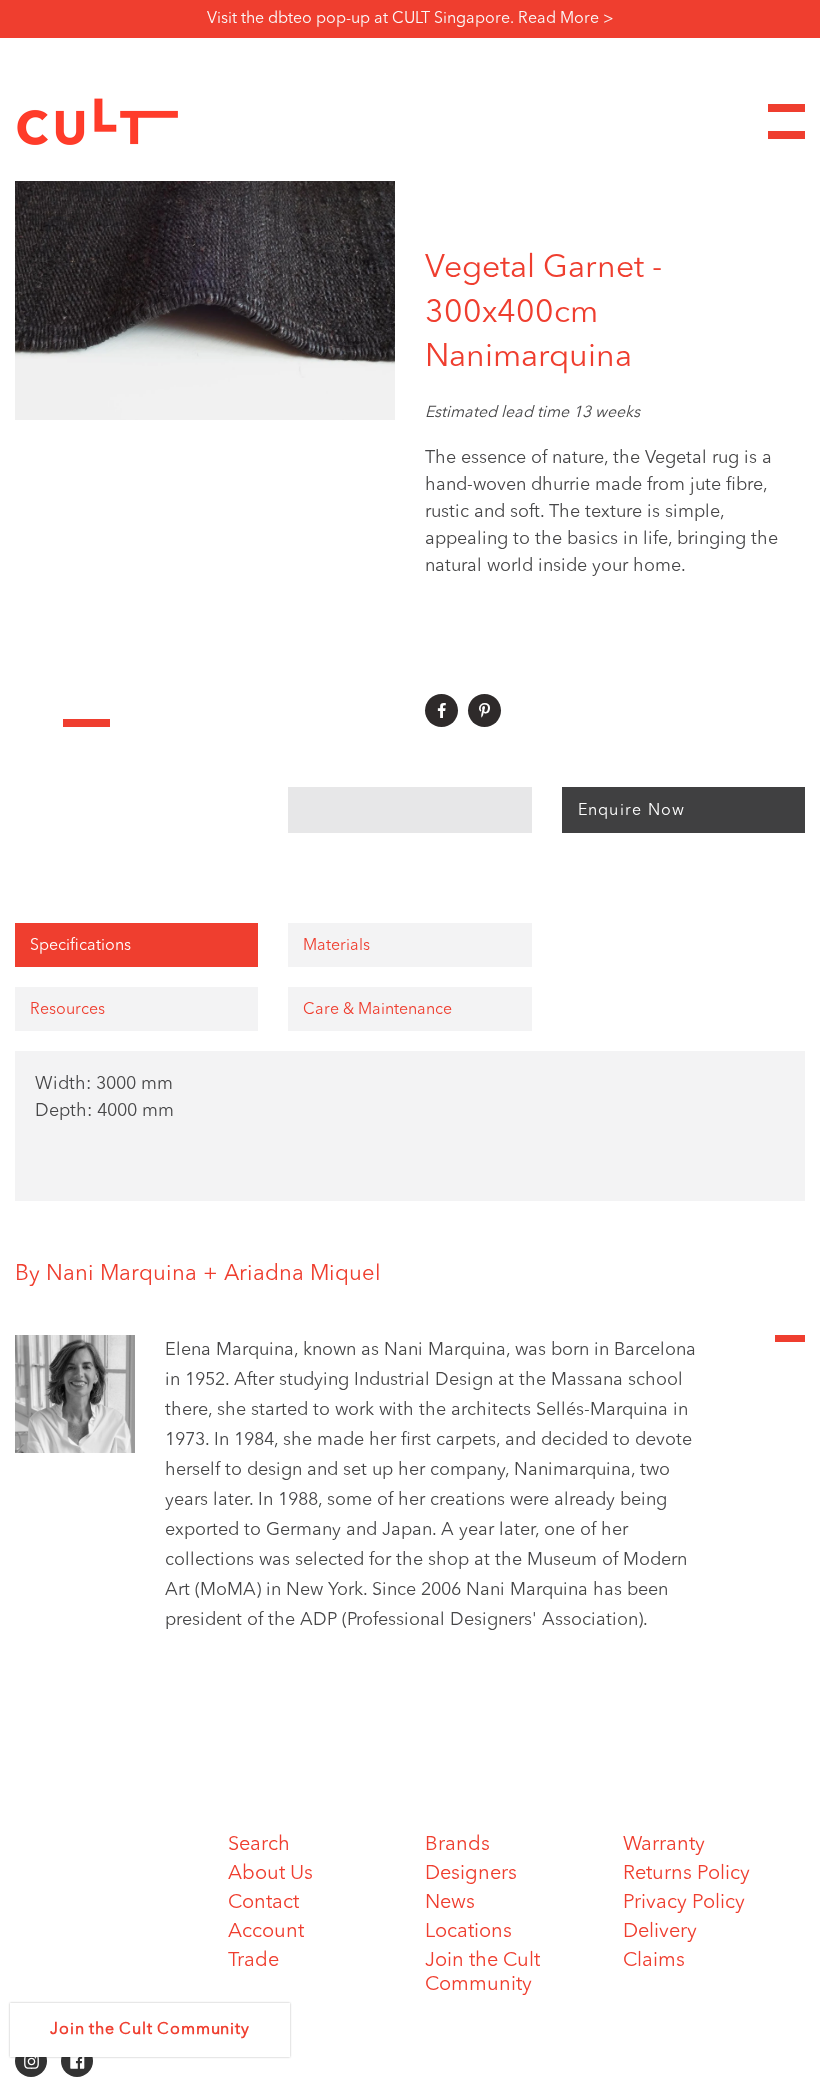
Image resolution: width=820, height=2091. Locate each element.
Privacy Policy (684, 1903)
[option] (205, 286)
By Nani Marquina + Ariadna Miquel (198, 1274)
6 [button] (277, 723)
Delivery (660, 1932)
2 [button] (87, 723)
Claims (654, 1961)
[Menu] (786, 121)
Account (266, 1932)
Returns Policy (686, 1874)
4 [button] (182, 723)
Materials (336, 946)
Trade (253, 1961)
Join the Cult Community (149, 2030)
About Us (270, 1874)
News (450, 1903)
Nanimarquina (528, 358)
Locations (468, 1932)
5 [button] (229, 723)
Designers (471, 1874)
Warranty (664, 1845)
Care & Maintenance (377, 1010)
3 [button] (134, 723)
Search (259, 1845)
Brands (457, 1845)
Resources (67, 1010)
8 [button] (372, 723)
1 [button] (39, 723)
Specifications (80, 946)
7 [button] (324, 723)
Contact (263, 1903)
